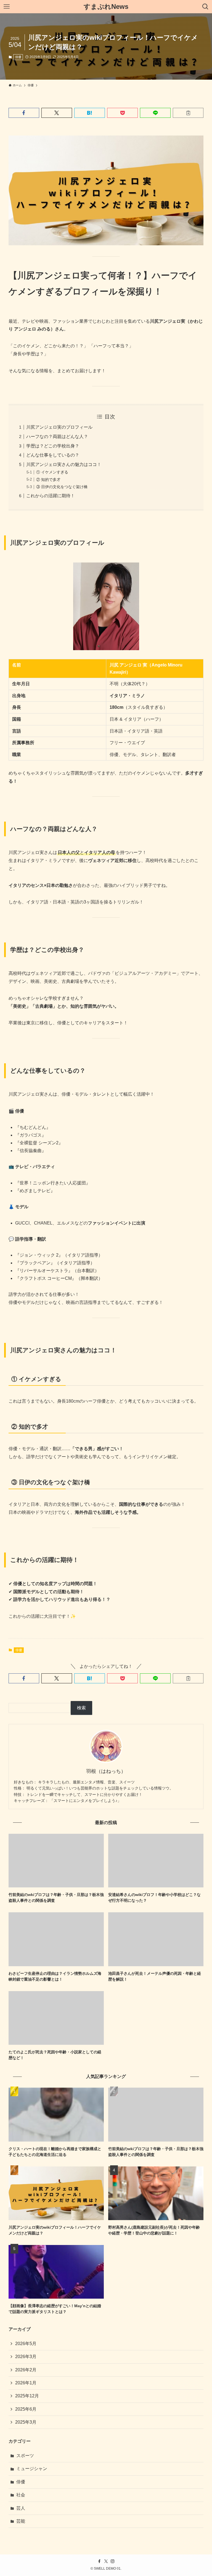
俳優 (18, 57)
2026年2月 (26, 2370)
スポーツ (25, 2456)
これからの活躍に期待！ (51, 496)
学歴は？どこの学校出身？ (53, 446)
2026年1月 (26, 2383)
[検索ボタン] (205, 7)
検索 (81, 1708)
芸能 (21, 2521)
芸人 (21, 2508)
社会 (21, 2495)
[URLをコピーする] (188, 113)
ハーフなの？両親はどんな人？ (57, 437)
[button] (24, 113)
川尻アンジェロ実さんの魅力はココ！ (64, 464)
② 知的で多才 (48, 480)
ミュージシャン (32, 2469)
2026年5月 (26, 2344)
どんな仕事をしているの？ (53, 455)
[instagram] (113, 2561)
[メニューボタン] (7, 7)
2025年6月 (26, 2409)
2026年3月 (26, 2357)
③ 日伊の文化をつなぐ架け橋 (62, 487)
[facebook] (99, 2561)
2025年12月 (27, 2396)
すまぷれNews (106, 7)
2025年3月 (26, 2422)
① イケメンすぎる (52, 472)
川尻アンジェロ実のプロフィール (59, 427)
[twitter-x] (106, 2561)
